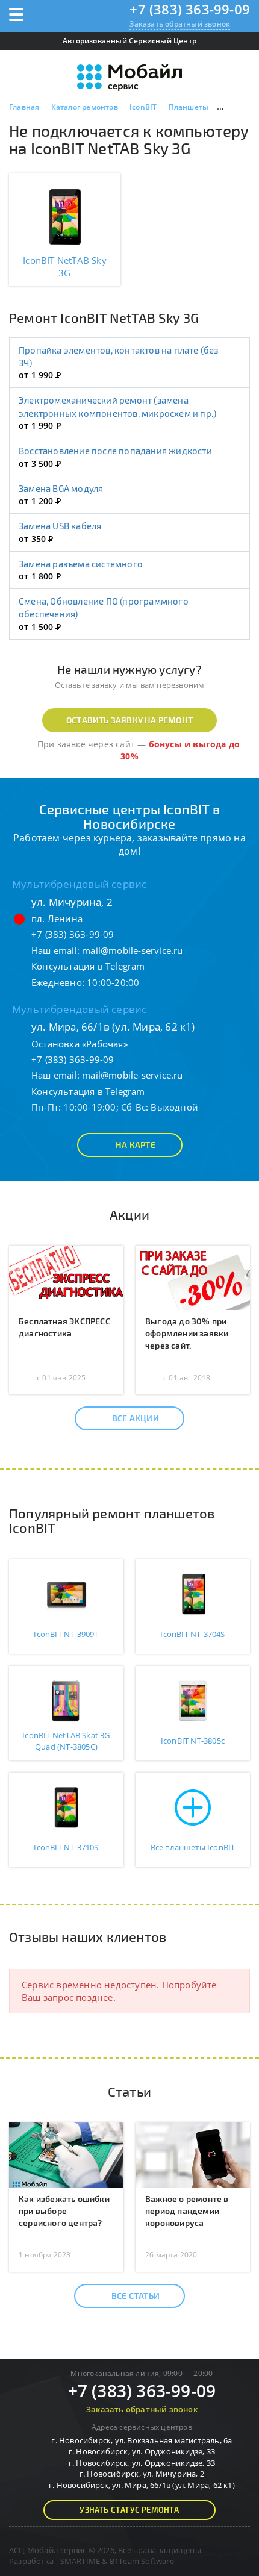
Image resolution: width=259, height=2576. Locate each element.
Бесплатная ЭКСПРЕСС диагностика (64, 1327)
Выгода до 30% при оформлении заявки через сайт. (187, 1333)
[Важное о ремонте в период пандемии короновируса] (193, 2154)
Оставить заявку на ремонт (129, 720)
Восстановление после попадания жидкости (115, 451)
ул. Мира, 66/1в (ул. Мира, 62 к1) (113, 1027)
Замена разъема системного (81, 564)
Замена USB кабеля (60, 526)
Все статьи (136, 2296)
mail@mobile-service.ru (132, 950)
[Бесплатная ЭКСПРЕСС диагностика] (66, 1277)
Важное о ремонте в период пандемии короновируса (187, 2211)
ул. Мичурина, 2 (72, 902)
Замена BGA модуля (61, 488)
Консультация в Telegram (88, 966)
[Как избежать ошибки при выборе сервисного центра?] (66, 2154)
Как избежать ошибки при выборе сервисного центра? (64, 2211)
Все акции (136, 1418)
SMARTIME (80, 2561)
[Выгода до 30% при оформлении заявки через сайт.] (193, 1277)
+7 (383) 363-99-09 (190, 9)
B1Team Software (142, 2561)
